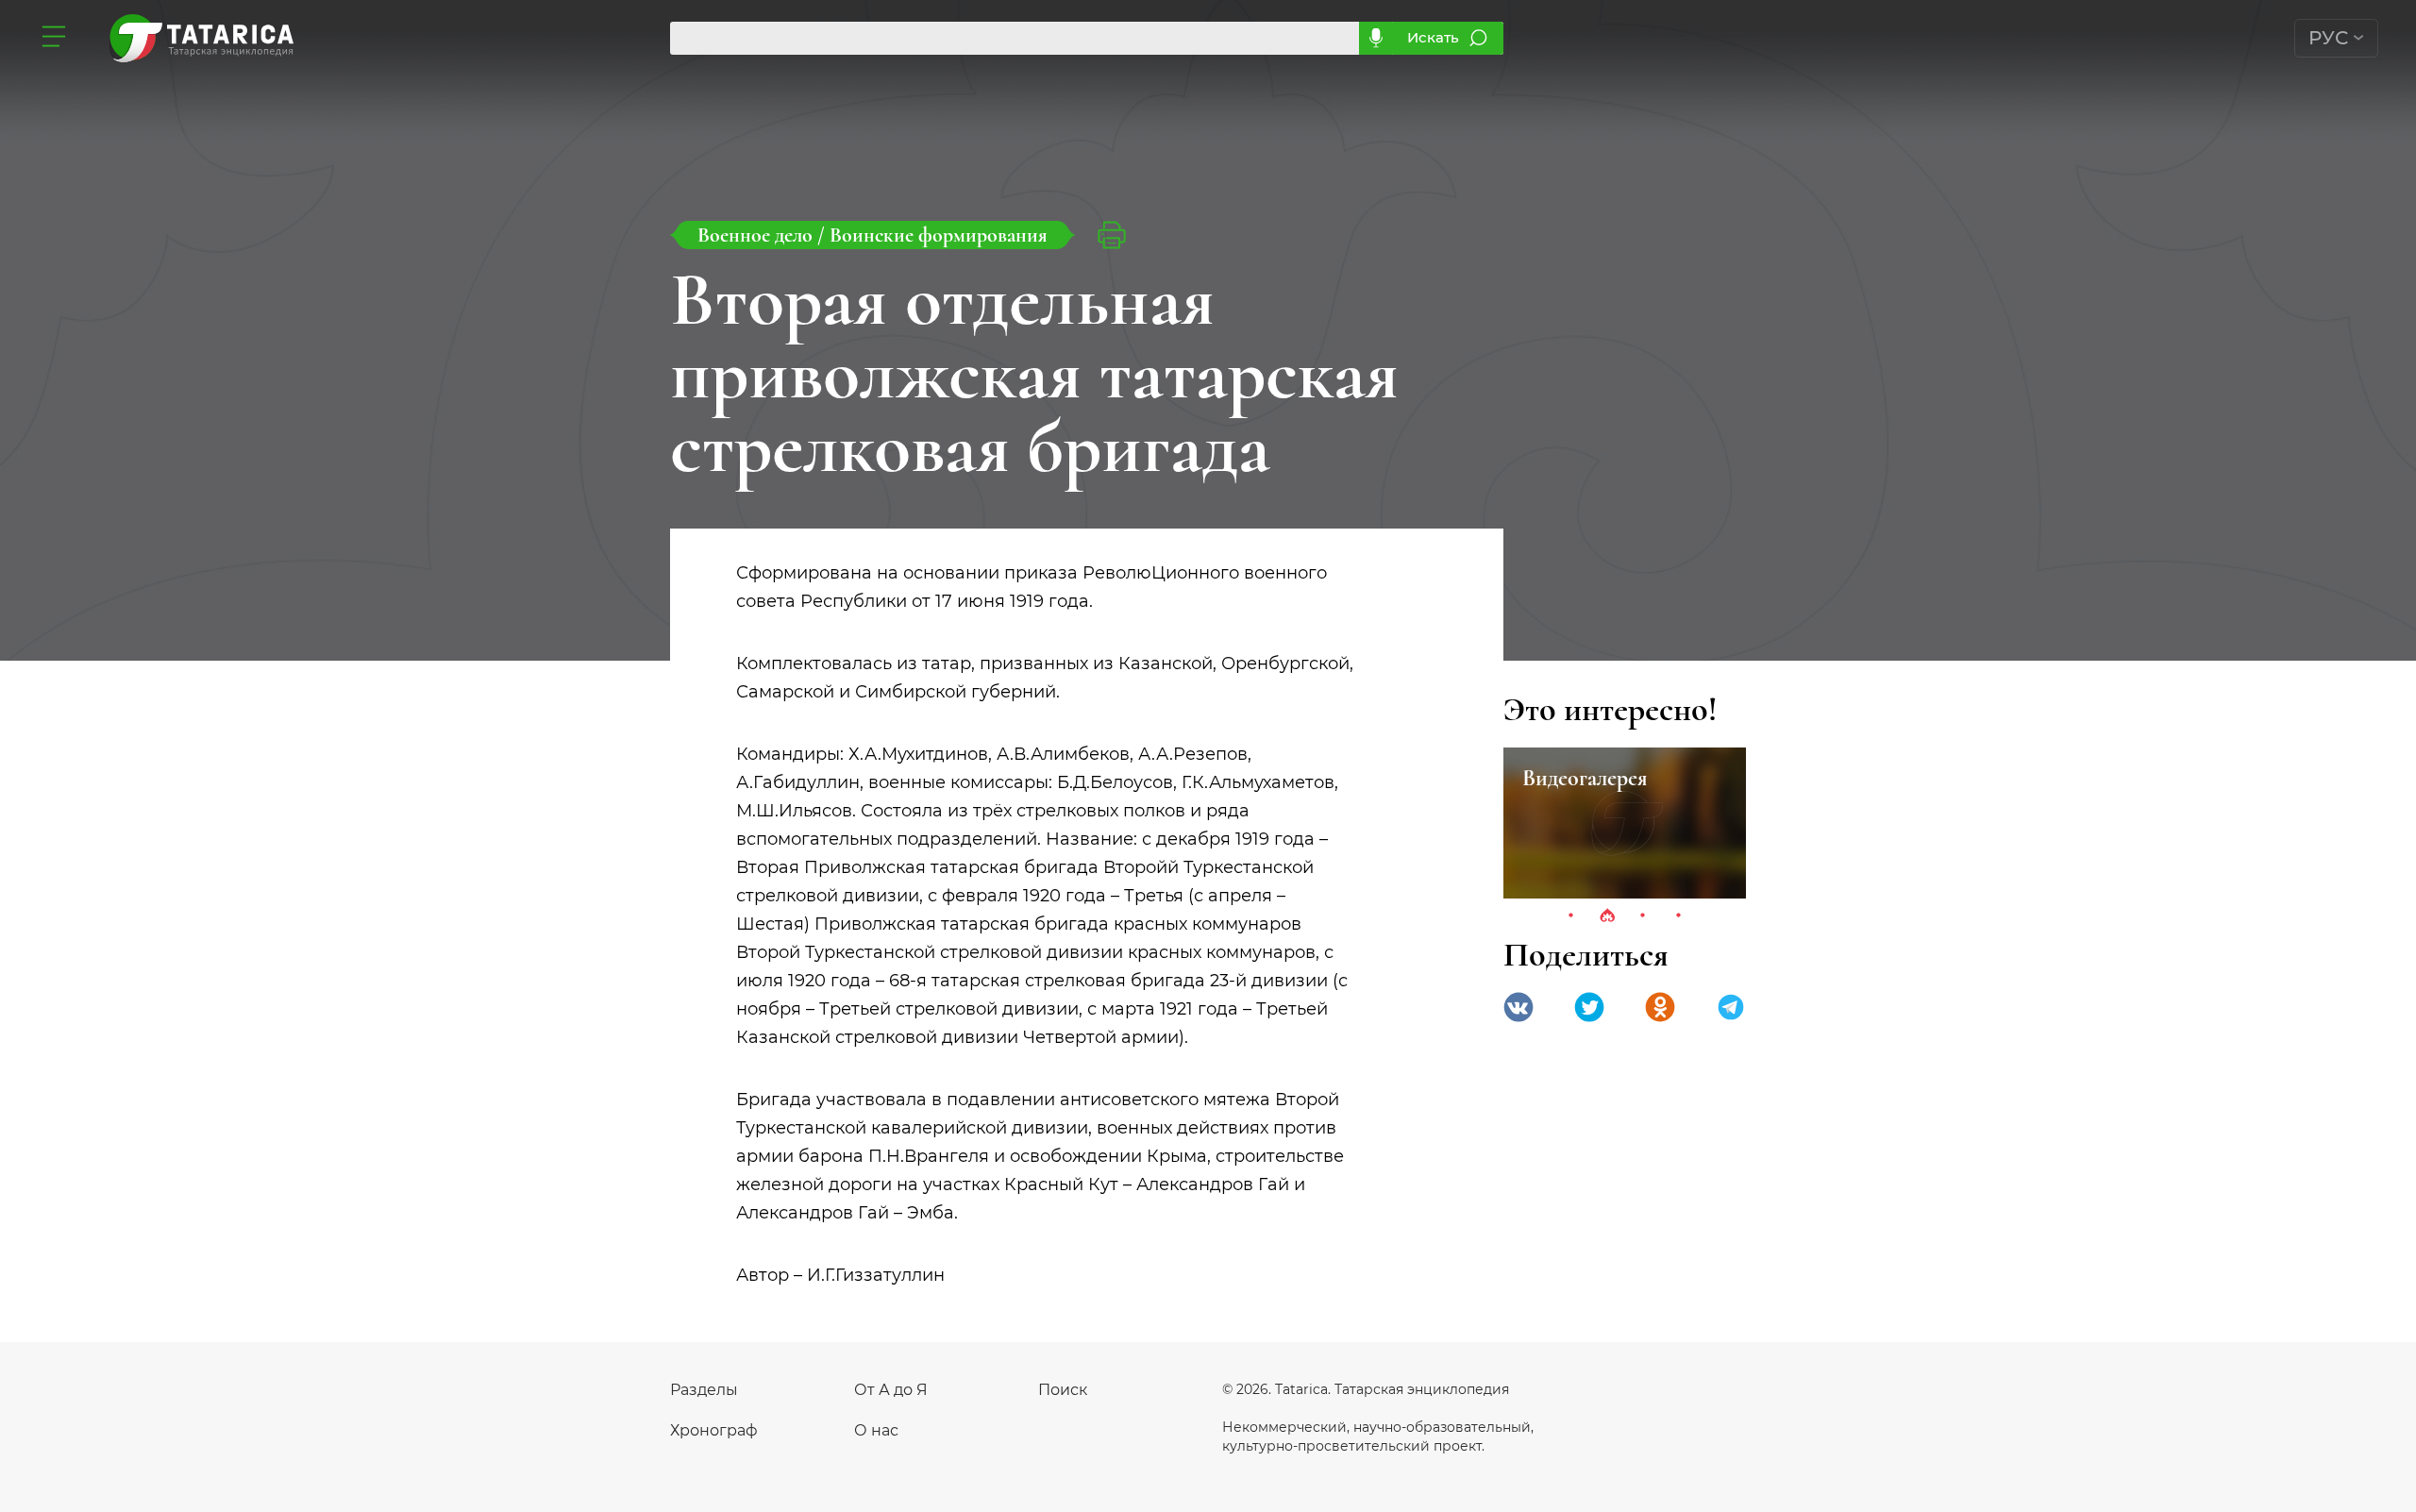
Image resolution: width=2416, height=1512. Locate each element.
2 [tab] (1607, 916)
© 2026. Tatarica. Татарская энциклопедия (1366, 1389)
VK (1518, 1007)
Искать (1433, 37)
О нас (876, 1430)
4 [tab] (1679, 916)
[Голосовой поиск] (1376, 38)
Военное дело (757, 235)
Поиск (1063, 1390)
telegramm (1731, 1007)
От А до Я (891, 1390)
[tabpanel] (1625, 823)
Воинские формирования (939, 235)
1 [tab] (1571, 916)
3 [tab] (1643, 916)
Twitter (1589, 1007)
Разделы (704, 1390)
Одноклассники (1660, 1007)
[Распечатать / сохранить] (1112, 235)
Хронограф (714, 1430)
